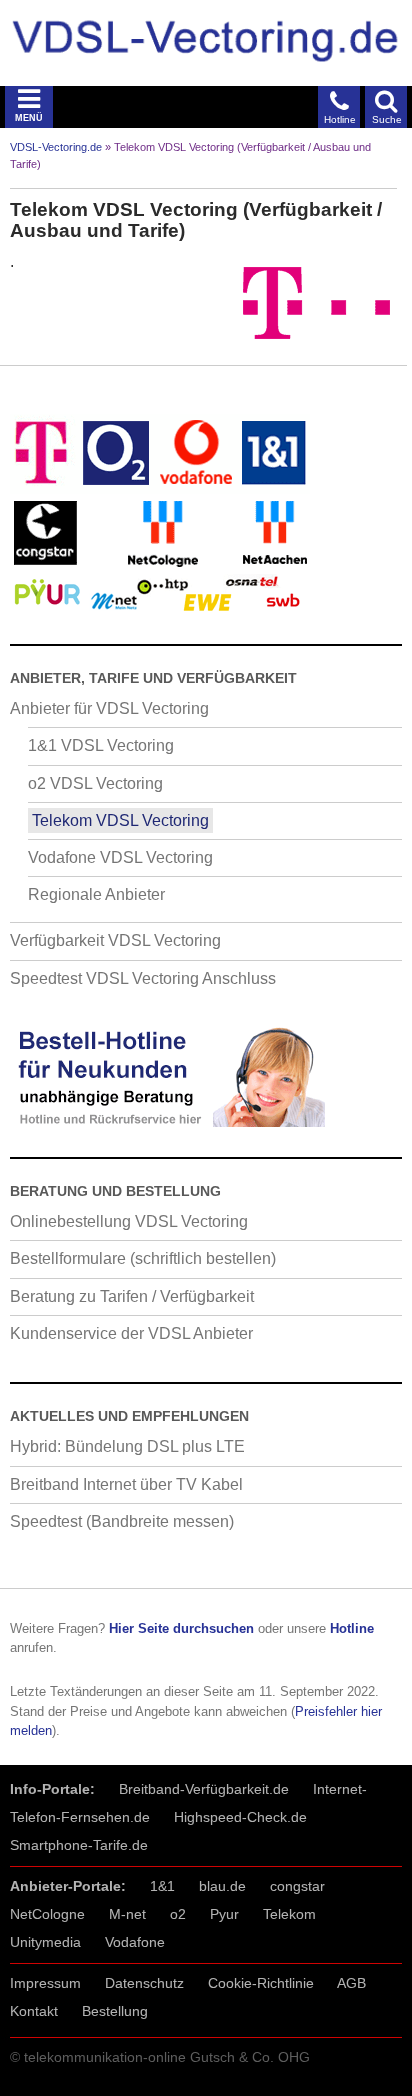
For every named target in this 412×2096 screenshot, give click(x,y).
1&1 (162, 1886)
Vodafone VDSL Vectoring (120, 857)
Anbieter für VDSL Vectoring (109, 708)
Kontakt (34, 2011)
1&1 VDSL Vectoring (101, 745)
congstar (297, 1886)
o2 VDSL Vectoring (95, 783)
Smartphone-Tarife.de (79, 1845)
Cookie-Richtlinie (261, 1983)
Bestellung (115, 2011)
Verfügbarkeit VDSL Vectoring (115, 940)
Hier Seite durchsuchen (181, 1628)
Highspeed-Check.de (240, 1817)
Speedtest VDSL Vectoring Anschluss (143, 978)
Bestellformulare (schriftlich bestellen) (143, 1258)
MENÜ (29, 118)
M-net (127, 1914)
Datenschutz (144, 1983)
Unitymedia (45, 1942)
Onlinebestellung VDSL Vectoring (129, 1221)
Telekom (289, 1914)
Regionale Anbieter (96, 894)
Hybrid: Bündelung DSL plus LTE (127, 1446)
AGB (351, 1983)
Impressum (45, 1983)
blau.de (222, 1886)
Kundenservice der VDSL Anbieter (131, 1333)
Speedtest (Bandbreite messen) (122, 1521)
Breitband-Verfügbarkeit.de (204, 1789)
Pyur (224, 1914)
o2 (178, 1914)
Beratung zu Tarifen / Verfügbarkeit (132, 1296)
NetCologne (47, 1914)
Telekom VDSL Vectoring (120, 820)
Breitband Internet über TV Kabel (126, 1484)
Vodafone (135, 1942)
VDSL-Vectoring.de (56, 147)
